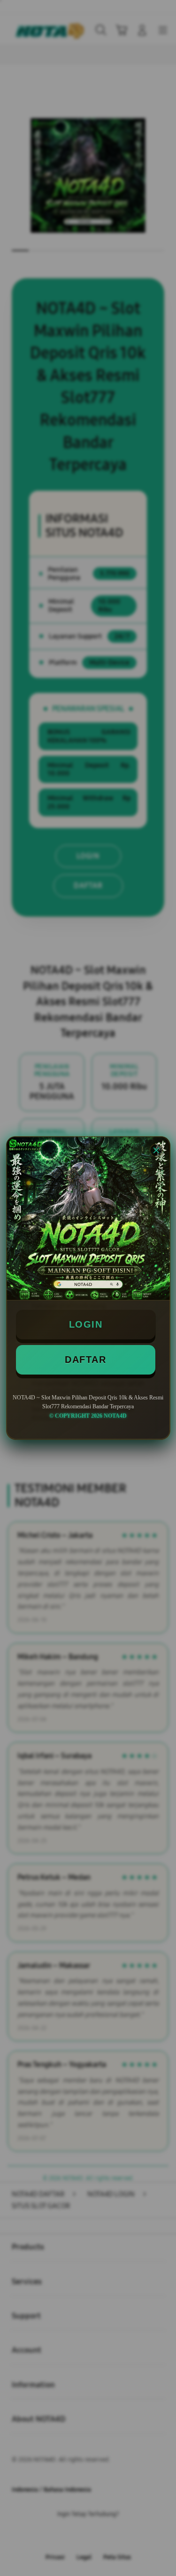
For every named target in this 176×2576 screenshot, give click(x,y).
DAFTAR (85, 1360)
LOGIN (86, 1324)
